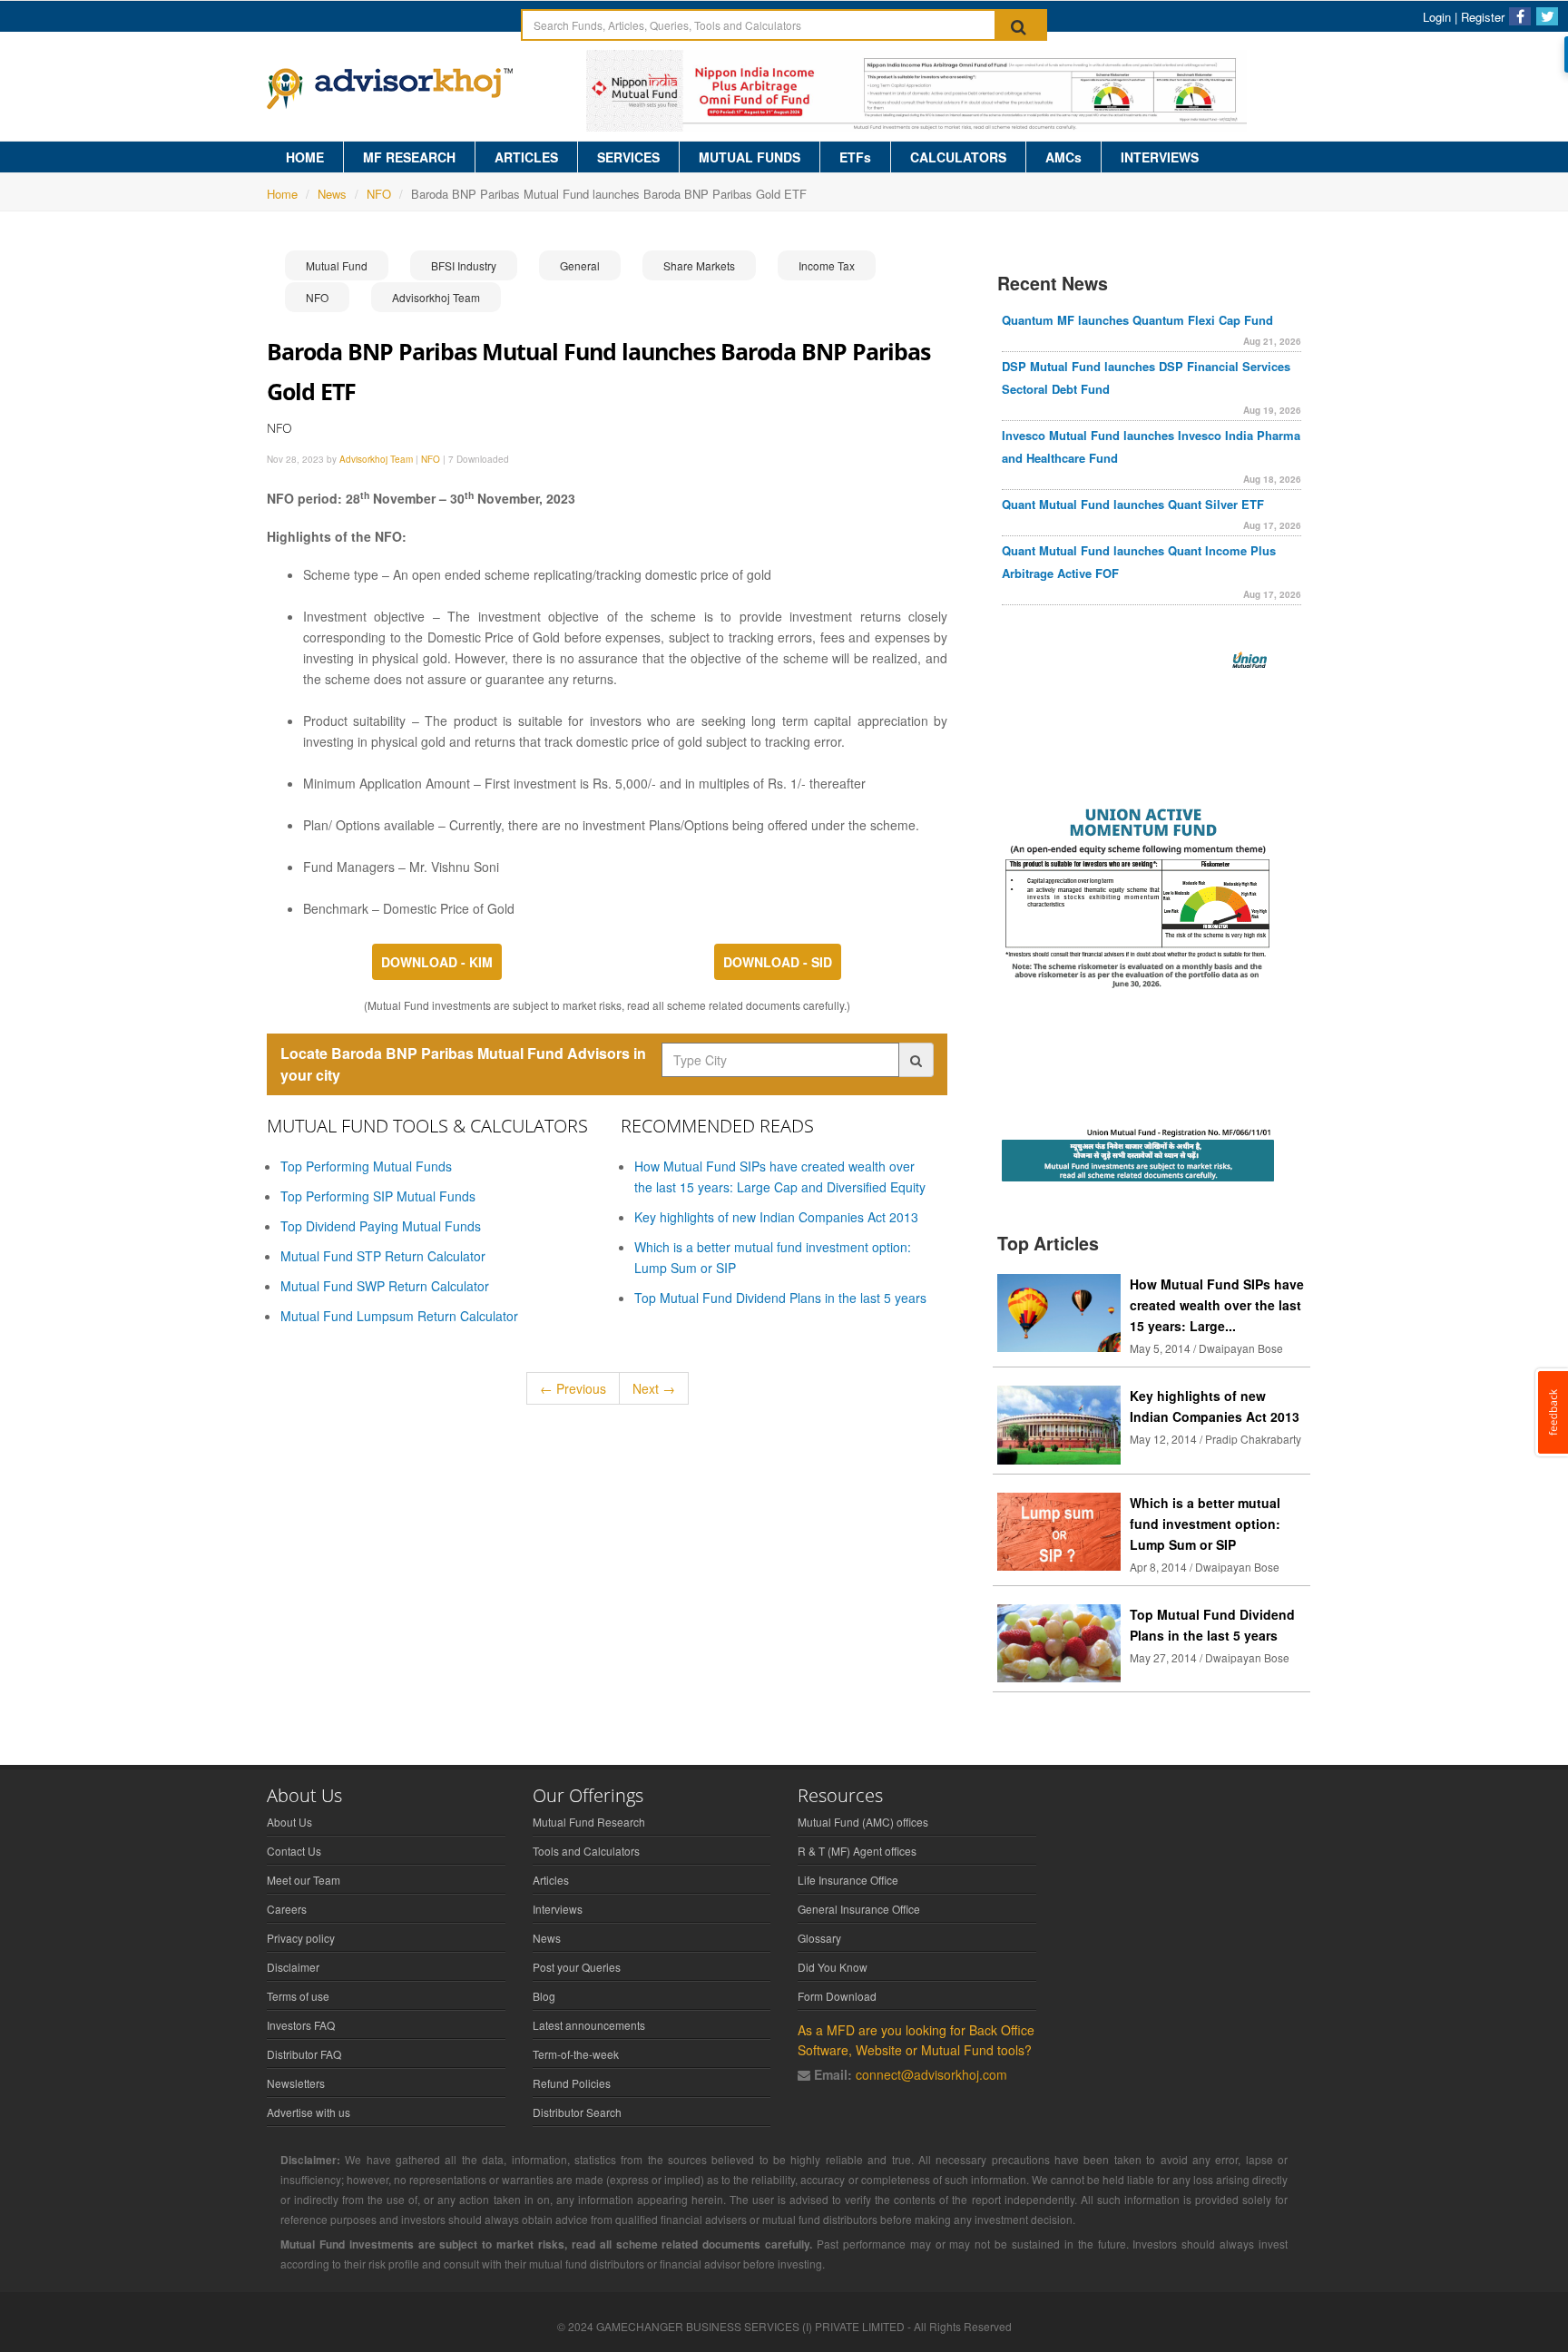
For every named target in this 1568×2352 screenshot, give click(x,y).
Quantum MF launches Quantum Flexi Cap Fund (1137, 320)
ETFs (855, 157)
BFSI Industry (464, 265)
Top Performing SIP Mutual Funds (378, 1196)
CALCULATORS (958, 157)
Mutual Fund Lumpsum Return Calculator (399, 1316)
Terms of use (298, 1996)
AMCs (1063, 157)
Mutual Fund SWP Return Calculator (385, 1286)
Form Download (837, 1996)
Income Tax (827, 265)
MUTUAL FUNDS (750, 157)
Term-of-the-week (576, 2054)
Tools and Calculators (586, 1851)
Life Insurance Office (848, 1880)
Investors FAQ (301, 2025)
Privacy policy (301, 1938)
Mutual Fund (337, 265)
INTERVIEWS (1160, 157)
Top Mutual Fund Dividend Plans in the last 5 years (780, 1298)
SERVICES (628, 157)
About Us (289, 1822)
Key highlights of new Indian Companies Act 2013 (776, 1217)
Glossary (819, 1938)
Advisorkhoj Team (436, 297)
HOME (305, 157)
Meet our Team (304, 1880)
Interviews (558, 1909)
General (580, 265)
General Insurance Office (859, 1909)
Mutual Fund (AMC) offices (863, 1822)
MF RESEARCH (409, 157)
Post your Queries (577, 1967)
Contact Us (294, 1851)
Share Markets (699, 265)
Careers (287, 1909)
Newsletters (296, 2083)
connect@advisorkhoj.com (931, 2074)
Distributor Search (577, 2112)
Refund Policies (572, 2083)
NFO (379, 194)
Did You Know (833, 1967)
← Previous (573, 1388)
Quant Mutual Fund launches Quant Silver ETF (1133, 504)
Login (1437, 17)
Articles (551, 1880)
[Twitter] (1547, 16)
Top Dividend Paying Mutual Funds (381, 1226)
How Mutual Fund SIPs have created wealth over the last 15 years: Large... (1217, 1305)
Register (1483, 17)
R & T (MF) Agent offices (857, 1851)
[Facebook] (1520, 16)
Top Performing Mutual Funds (366, 1166)
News (332, 194)
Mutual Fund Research (589, 1822)
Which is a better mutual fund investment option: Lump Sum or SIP (1205, 1524)
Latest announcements (589, 2025)
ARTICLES (526, 157)
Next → (654, 1388)
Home (282, 194)
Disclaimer (293, 1967)
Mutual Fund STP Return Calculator (383, 1256)
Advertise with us (309, 2112)
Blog (544, 1996)
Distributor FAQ (304, 2054)
